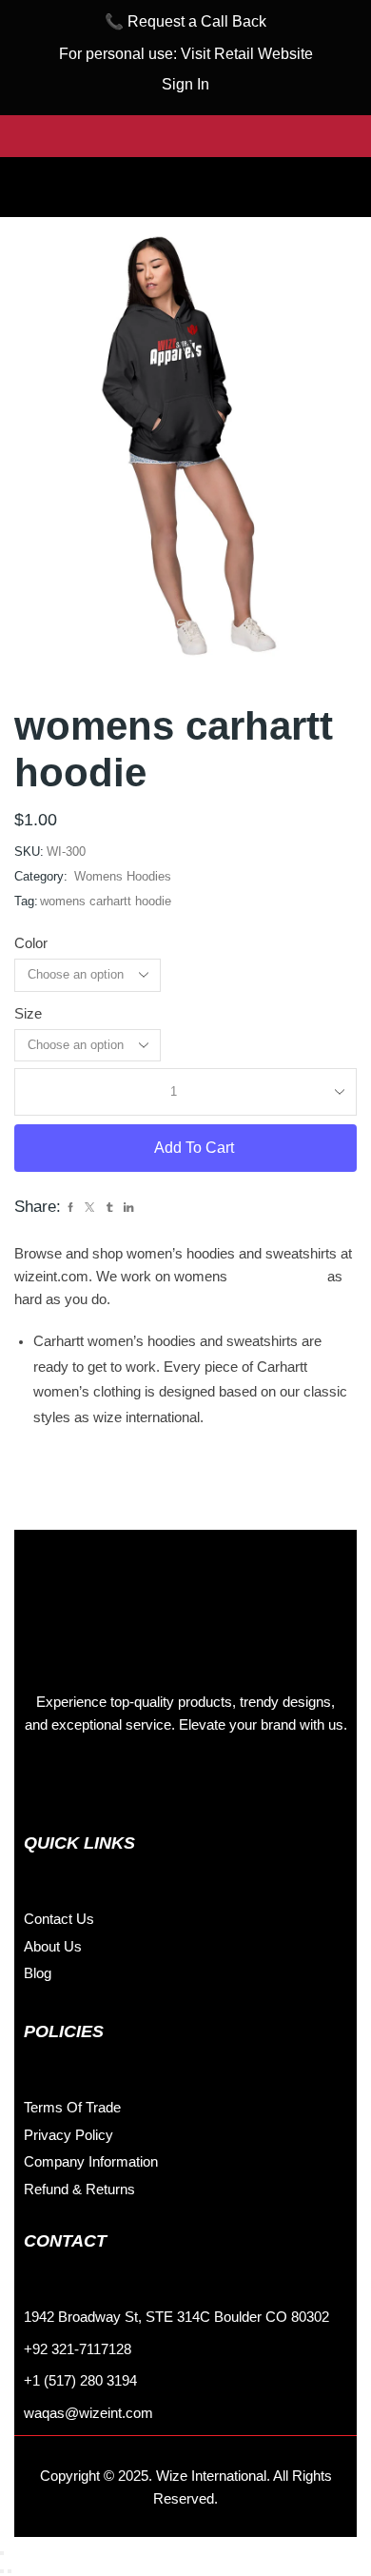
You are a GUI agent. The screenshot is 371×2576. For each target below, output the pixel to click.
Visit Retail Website (247, 54)
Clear (187, 1045)
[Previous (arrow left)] (2, 2571)
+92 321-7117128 (78, 2349)
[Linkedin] (128, 1782)
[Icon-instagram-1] (86, 1782)
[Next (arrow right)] (10, 2571)
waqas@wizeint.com (88, 2413)
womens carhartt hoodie (106, 901)
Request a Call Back (197, 21)
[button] (185, 173)
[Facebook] (43, 1782)
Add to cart (194, 1148)
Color (31, 943)
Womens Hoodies (123, 876)
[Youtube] (171, 1782)
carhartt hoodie (277, 1276)
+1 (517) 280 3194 (80, 2381)
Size (28, 1014)
